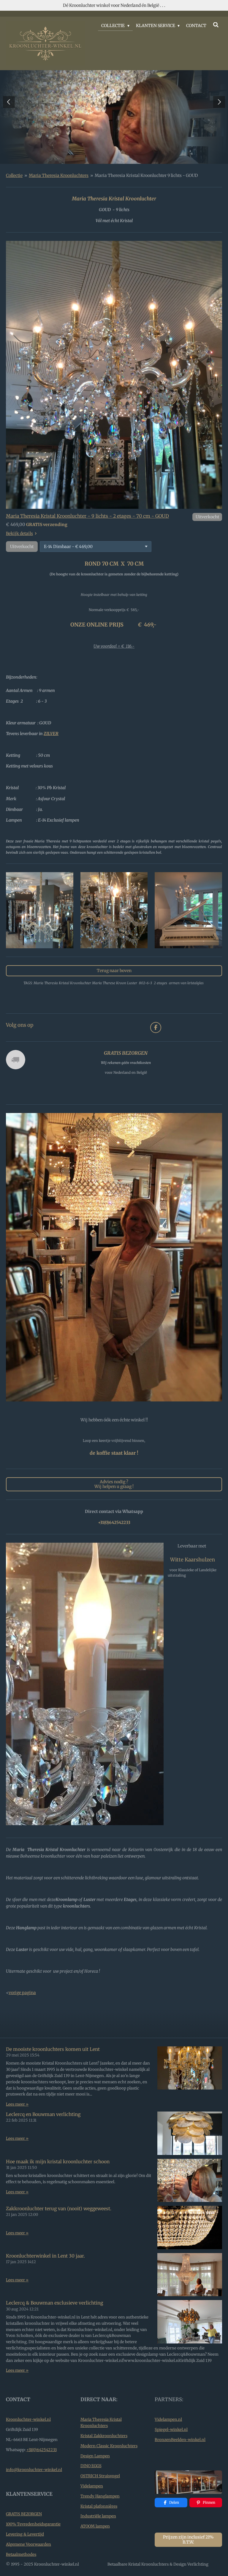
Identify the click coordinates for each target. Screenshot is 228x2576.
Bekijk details (19, 533)
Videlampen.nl (168, 2419)
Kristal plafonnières (99, 2506)
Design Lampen (95, 2456)
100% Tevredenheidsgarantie (33, 2524)
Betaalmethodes (21, 2554)
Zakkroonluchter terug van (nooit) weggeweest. (59, 2209)
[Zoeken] (216, 25)
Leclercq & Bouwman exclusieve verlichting (54, 2303)
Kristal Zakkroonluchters (104, 2436)
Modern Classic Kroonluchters (109, 2446)
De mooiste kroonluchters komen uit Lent (53, 2049)
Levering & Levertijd (25, 2534)
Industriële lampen (98, 2516)
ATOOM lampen (95, 2526)
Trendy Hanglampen (100, 2496)
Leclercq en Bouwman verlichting (43, 2114)
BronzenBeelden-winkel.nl (180, 2440)
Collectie (14, 175)
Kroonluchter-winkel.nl (28, 2419)
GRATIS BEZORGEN (24, 2514)
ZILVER (51, 734)
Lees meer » (17, 2104)
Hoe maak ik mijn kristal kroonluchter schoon (58, 2162)
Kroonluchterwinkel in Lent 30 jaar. (45, 2256)
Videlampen (92, 2486)
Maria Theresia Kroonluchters (59, 175)
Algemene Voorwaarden (28, 2544)
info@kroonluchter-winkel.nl (34, 2470)
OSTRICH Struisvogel (100, 2476)
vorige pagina (22, 1993)
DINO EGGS (91, 2466)
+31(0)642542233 (42, 2450)
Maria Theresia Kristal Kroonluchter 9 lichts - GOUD (146, 175)
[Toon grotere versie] (114, 375)
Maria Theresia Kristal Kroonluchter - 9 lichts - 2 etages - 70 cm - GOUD (87, 516)
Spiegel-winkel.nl (171, 2430)
